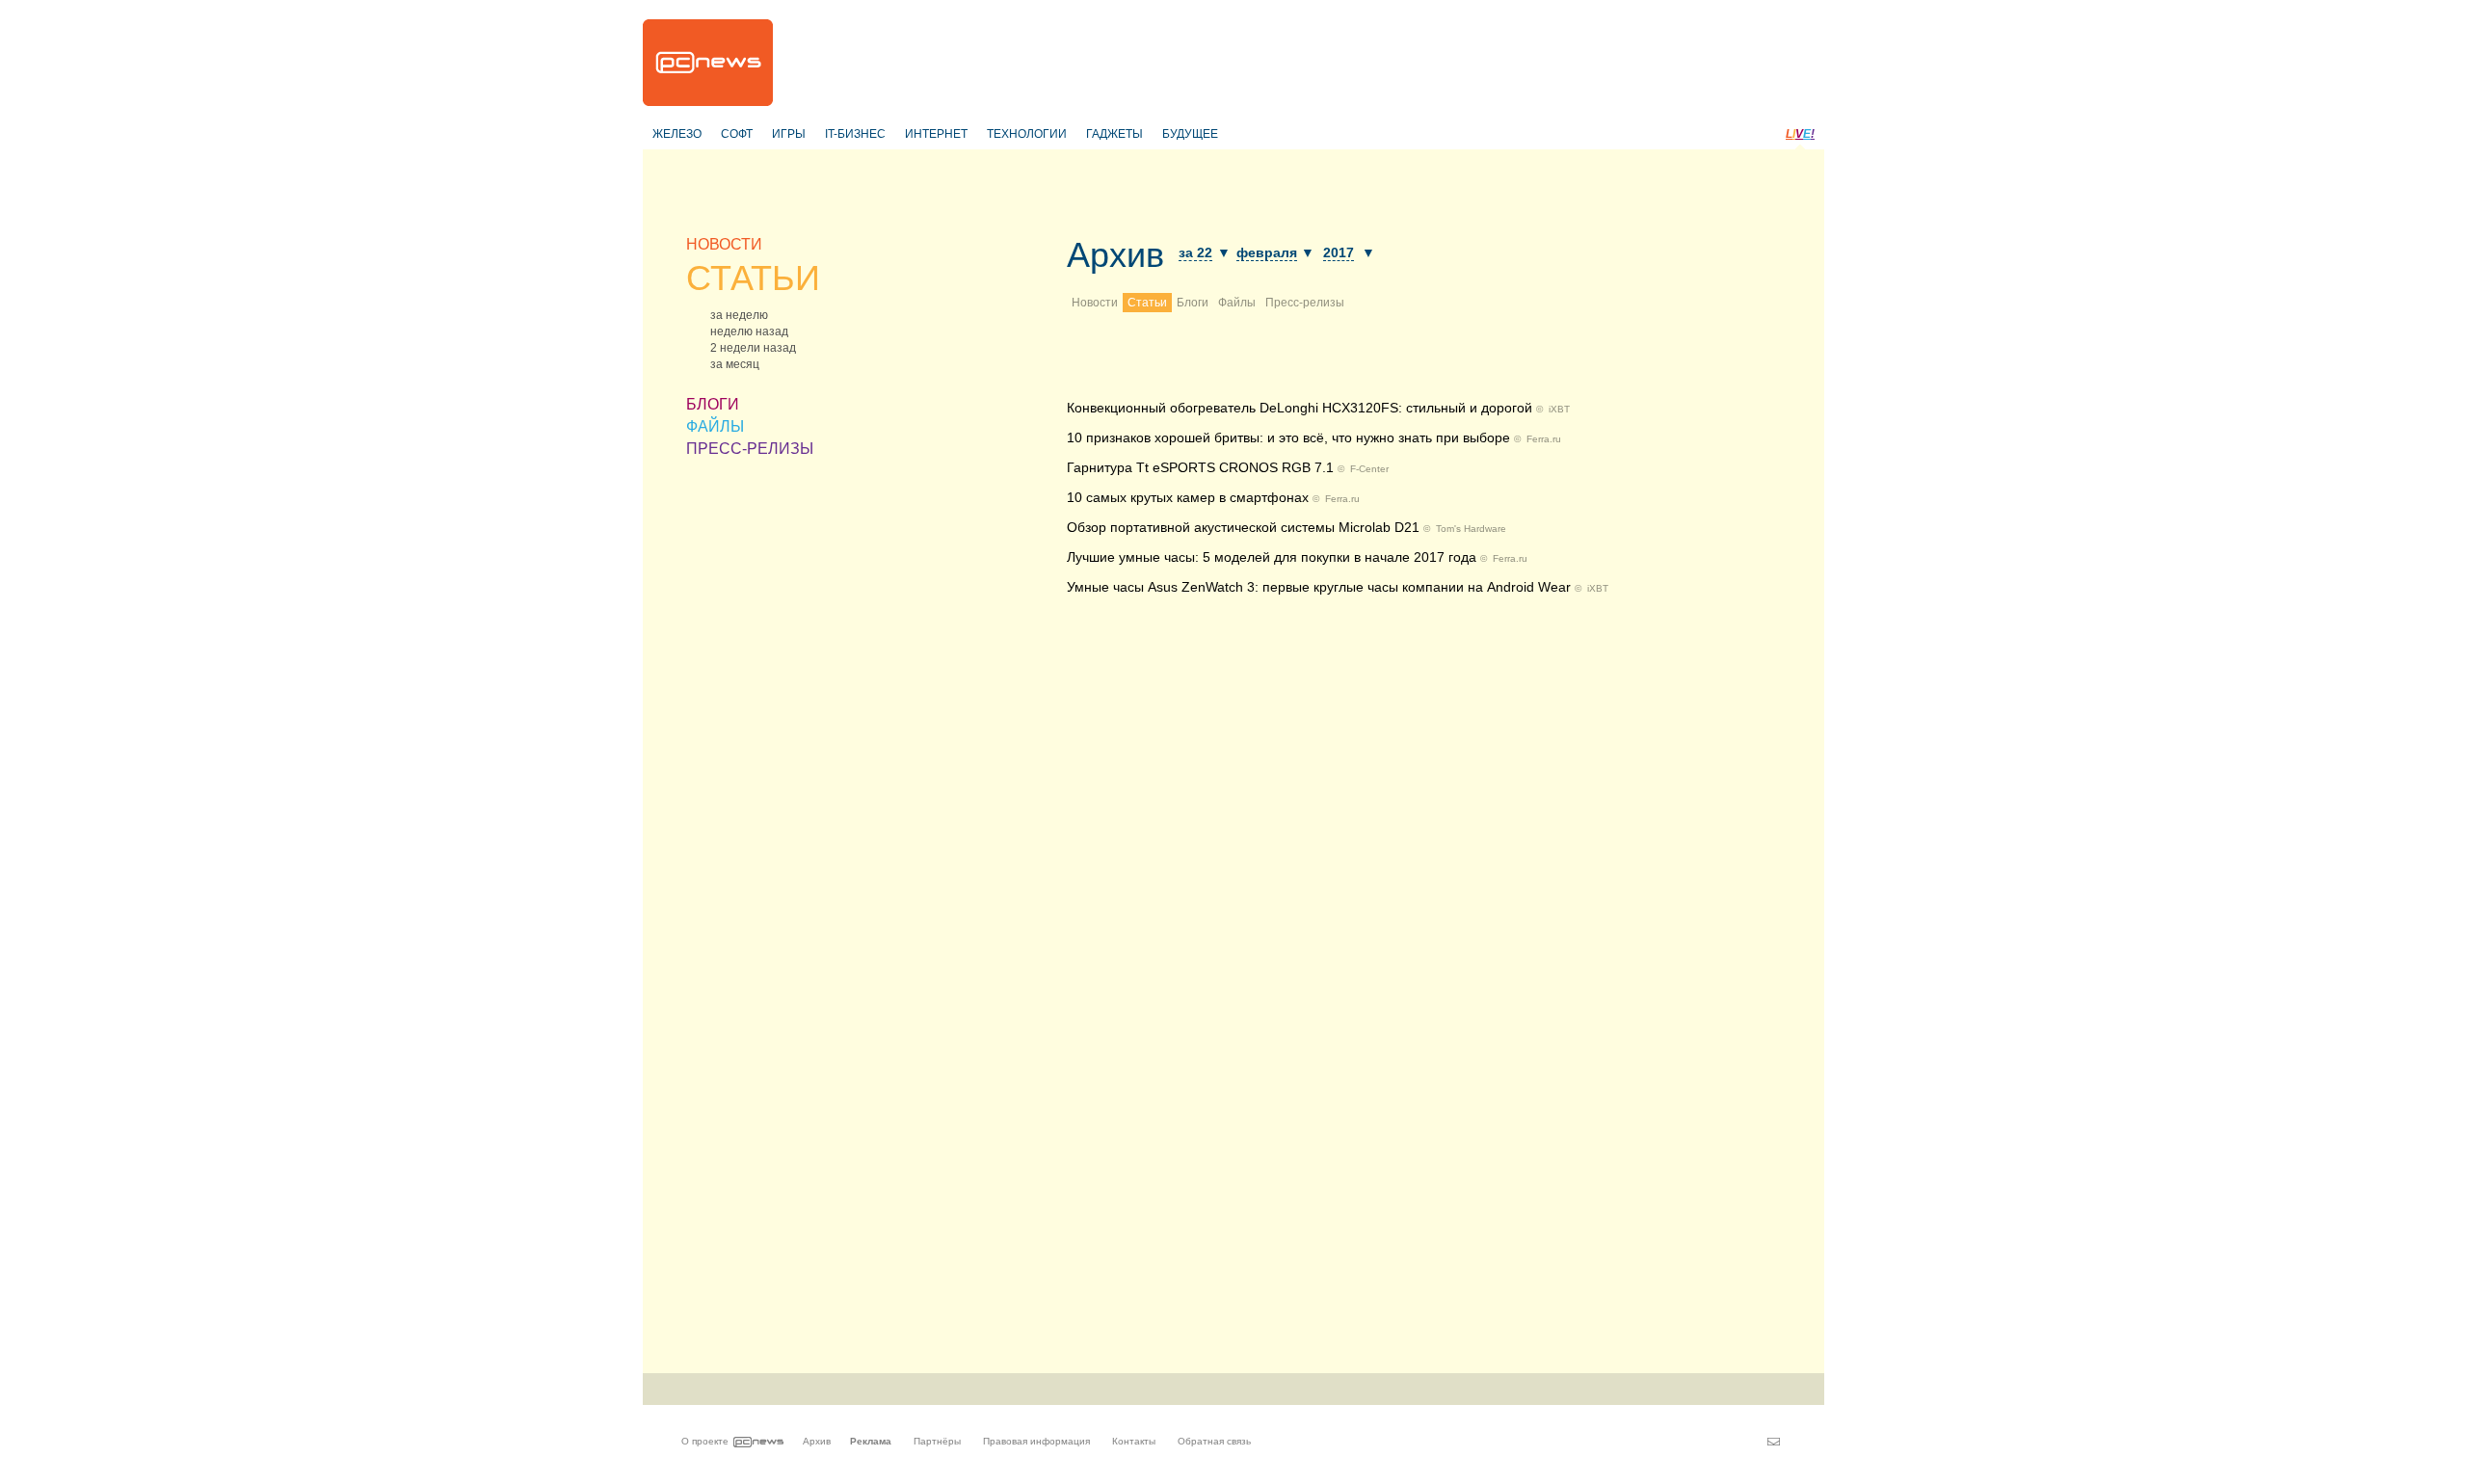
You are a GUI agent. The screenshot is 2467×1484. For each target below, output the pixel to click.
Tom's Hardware (1471, 529)
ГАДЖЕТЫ (1114, 134)
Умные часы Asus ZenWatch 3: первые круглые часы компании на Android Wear (1319, 587)
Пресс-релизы (1305, 303)
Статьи (1147, 303)
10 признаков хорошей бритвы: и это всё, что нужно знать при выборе (1288, 437)
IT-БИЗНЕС (855, 134)
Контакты (1134, 1441)
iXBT (1559, 409)
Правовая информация (1036, 1441)
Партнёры (937, 1441)
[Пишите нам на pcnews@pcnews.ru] (1774, 1442)
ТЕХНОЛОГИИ (1027, 134)
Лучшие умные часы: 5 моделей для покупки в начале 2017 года (1272, 557)
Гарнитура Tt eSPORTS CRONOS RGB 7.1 (1200, 467)
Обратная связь (1214, 1441)
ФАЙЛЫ (715, 426)
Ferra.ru (1544, 439)
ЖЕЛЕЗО (677, 134)
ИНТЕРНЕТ (936, 134)
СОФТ (737, 134)
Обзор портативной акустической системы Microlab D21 (1243, 527)
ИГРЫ (789, 134)
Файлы (1237, 303)
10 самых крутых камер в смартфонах (1188, 497)
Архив (1115, 255)
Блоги (1193, 303)
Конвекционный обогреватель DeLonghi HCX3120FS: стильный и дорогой (1300, 408)
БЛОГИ (713, 404)
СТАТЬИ (753, 278)
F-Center (1369, 469)
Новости (1095, 303)
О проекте (705, 1441)
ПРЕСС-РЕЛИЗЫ (750, 449)
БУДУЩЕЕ (1190, 134)
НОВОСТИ (724, 244)
